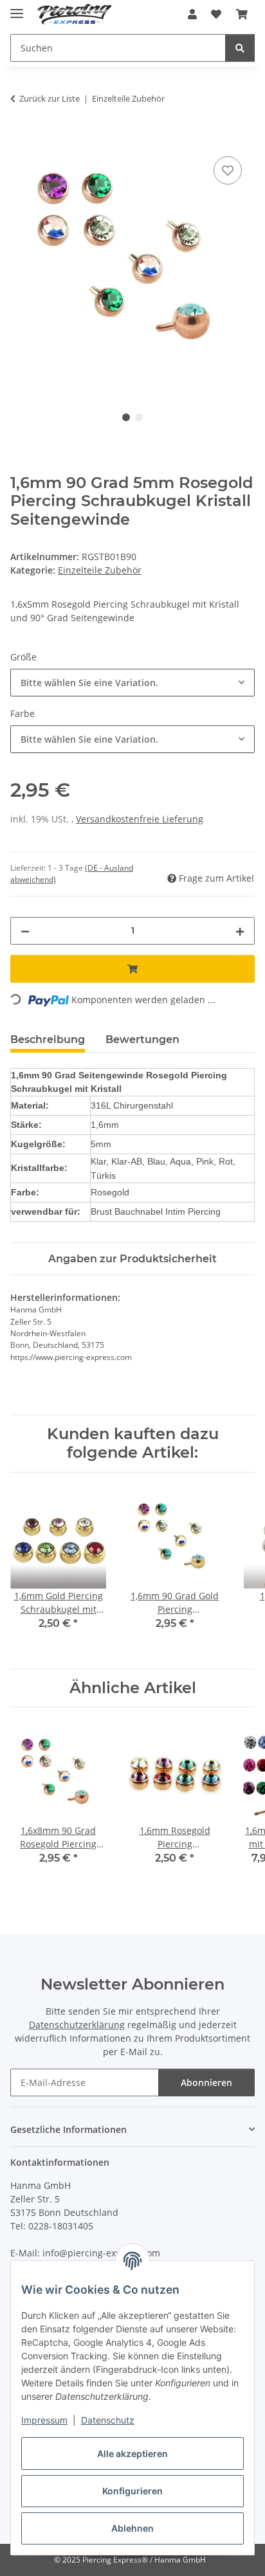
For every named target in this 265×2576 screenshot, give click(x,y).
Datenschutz (108, 2420)
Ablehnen (132, 2528)
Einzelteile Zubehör (100, 570)
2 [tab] (139, 417)
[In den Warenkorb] (21, 139)
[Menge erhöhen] (240, 931)
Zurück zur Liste (50, 98)
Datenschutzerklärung (77, 2025)
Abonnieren (206, 2082)
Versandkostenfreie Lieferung (140, 819)
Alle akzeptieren (132, 2454)
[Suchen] (240, 48)
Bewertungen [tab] (142, 1039)
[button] (192, 14)
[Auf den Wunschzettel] (228, 170)
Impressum (44, 2420)
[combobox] (132, 683)
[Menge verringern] (25, 931)
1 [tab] (126, 417)
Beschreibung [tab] (48, 1039)
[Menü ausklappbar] (17, 8)
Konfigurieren (132, 2491)
